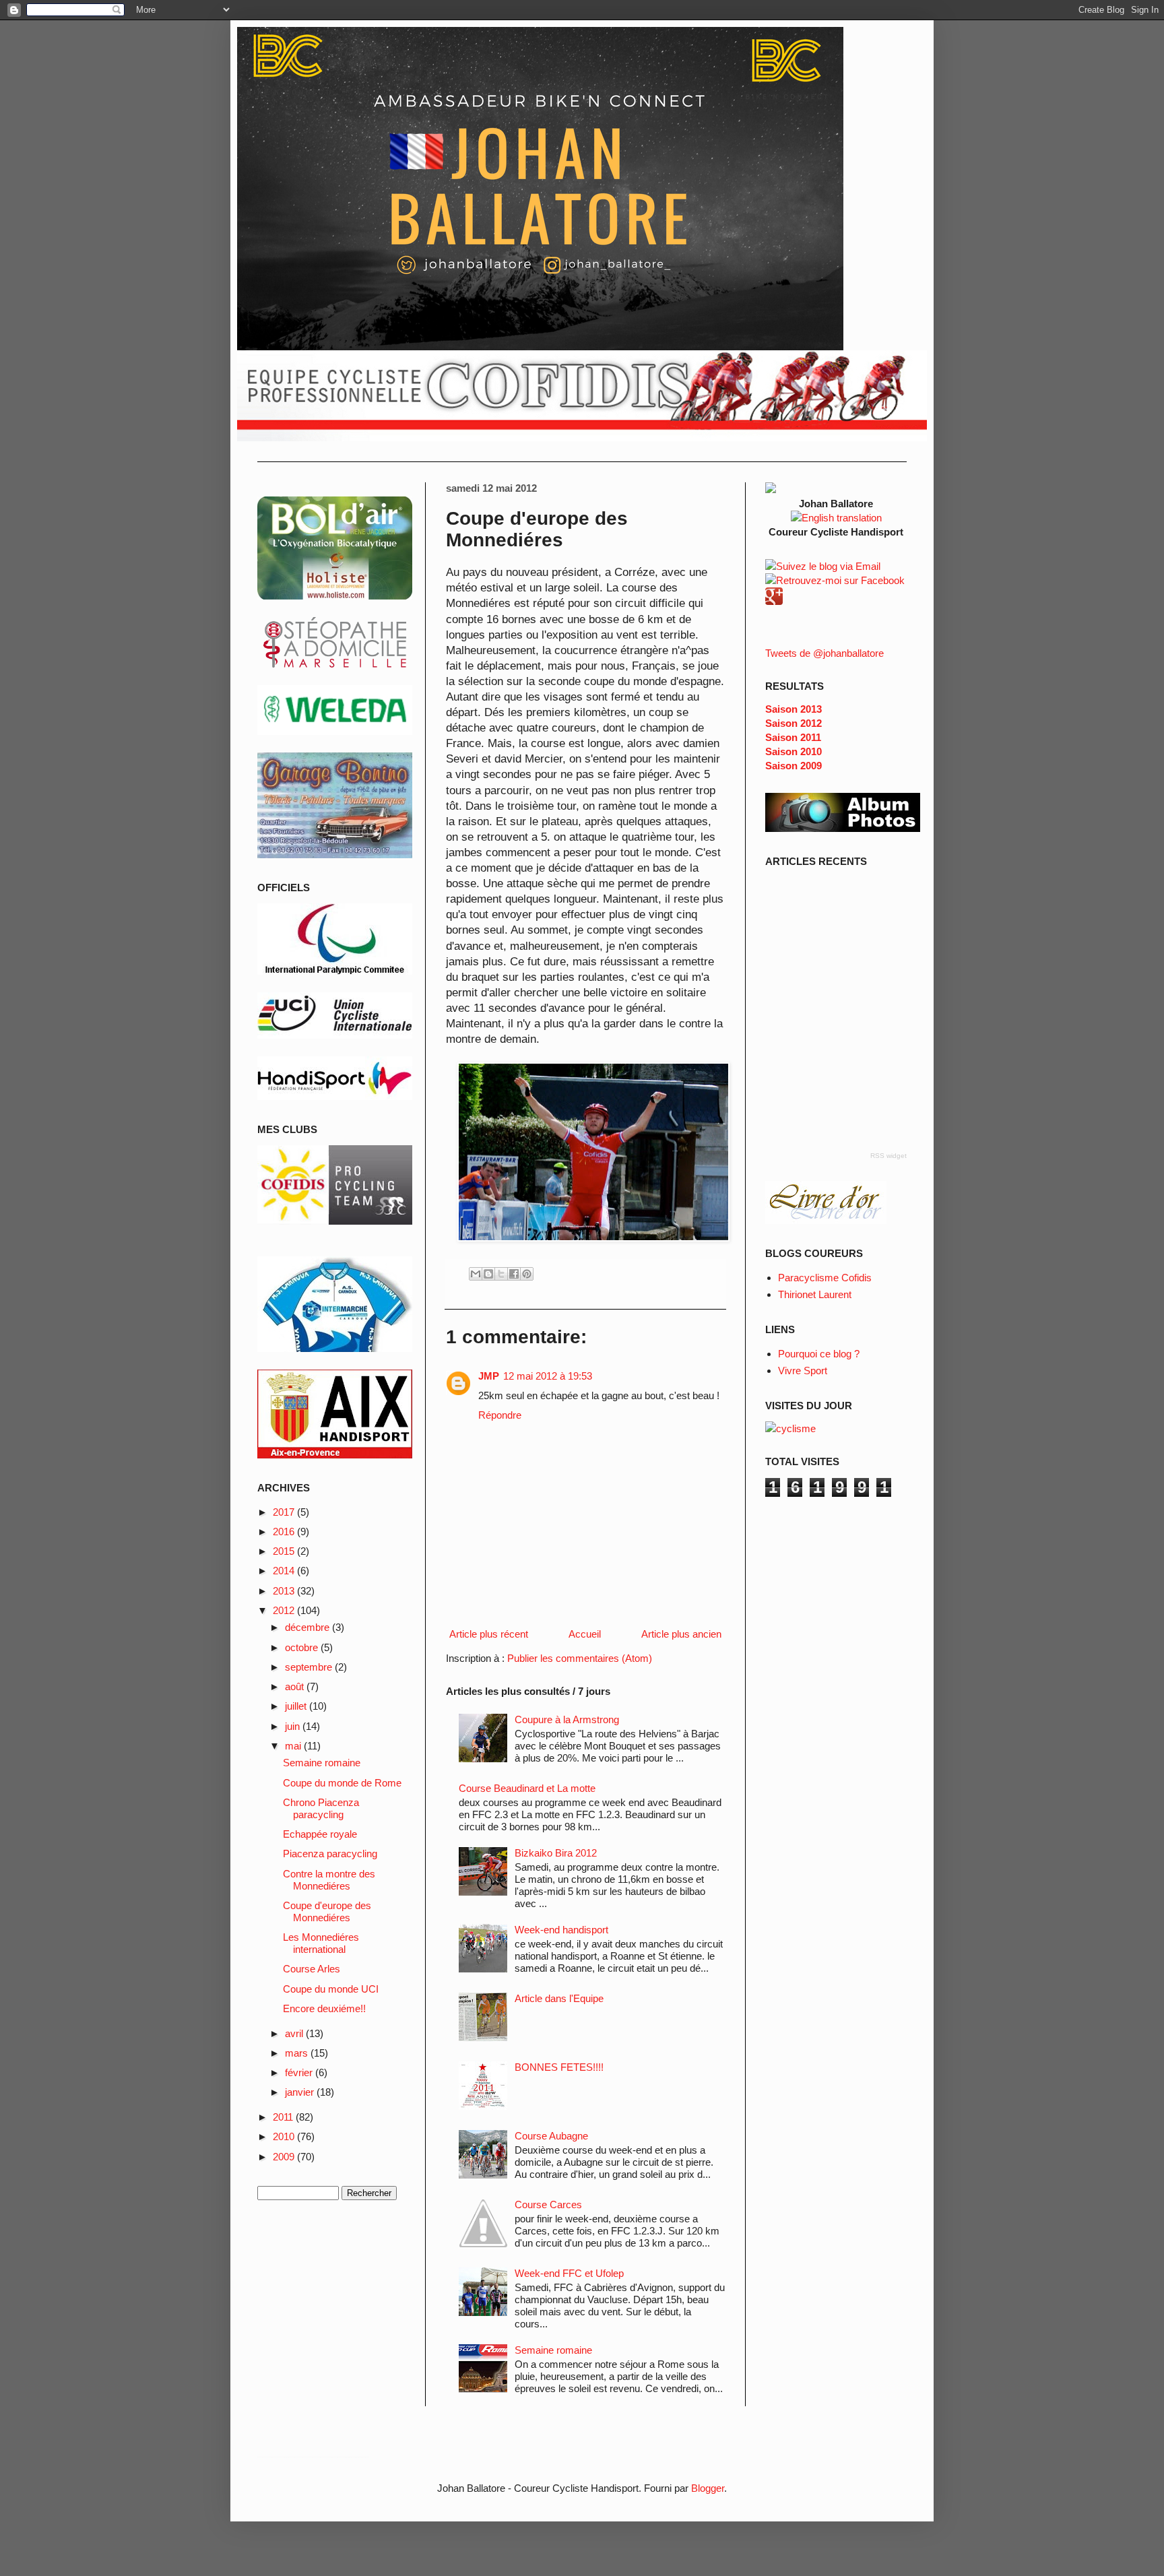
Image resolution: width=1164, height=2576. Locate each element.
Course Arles (312, 1969)
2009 (285, 2157)
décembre (309, 1627)
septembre (310, 1667)
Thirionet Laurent (815, 1294)
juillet (297, 1706)
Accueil (585, 1634)
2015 (285, 1551)
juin (294, 1726)
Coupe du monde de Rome (342, 1783)
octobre (303, 1647)
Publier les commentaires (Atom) (580, 1658)
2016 (285, 1532)
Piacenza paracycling (330, 1854)
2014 (285, 1571)
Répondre (500, 1415)
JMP (489, 1376)
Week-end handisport (561, 1930)
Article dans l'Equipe (559, 1998)
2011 (284, 2117)
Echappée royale (320, 1834)
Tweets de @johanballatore (825, 653)
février (300, 2072)
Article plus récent (489, 1634)
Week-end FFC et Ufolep (569, 2273)
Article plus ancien (681, 1634)
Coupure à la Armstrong (567, 1719)
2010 (285, 2136)
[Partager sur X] (501, 1274)
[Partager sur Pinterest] (527, 1274)
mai (294, 1746)
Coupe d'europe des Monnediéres (327, 1911)
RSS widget (888, 1156)
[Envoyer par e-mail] (476, 1274)
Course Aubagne (551, 2136)
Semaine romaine (553, 2350)
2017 (285, 1512)
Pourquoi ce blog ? (819, 1354)
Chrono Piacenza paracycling (321, 1808)
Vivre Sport (803, 1371)
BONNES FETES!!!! (559, 2067)
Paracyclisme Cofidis (825, 1278)
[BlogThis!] (488, 1274)
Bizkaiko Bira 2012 (556, 1853)
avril (295, 2033)
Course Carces (548, 2204)
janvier (301, 2092)
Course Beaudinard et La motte (527, 1788)
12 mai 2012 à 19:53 (548, 1376)
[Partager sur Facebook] (514, 1274)
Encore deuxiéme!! (324, 2008)
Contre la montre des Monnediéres (329, 1880)
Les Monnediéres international (321, 1943)
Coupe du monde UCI (331, 1989)
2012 (285, 1610)
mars (298, 2053)
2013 (285, 1591)
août (296, 1686)
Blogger (708, 2488)
